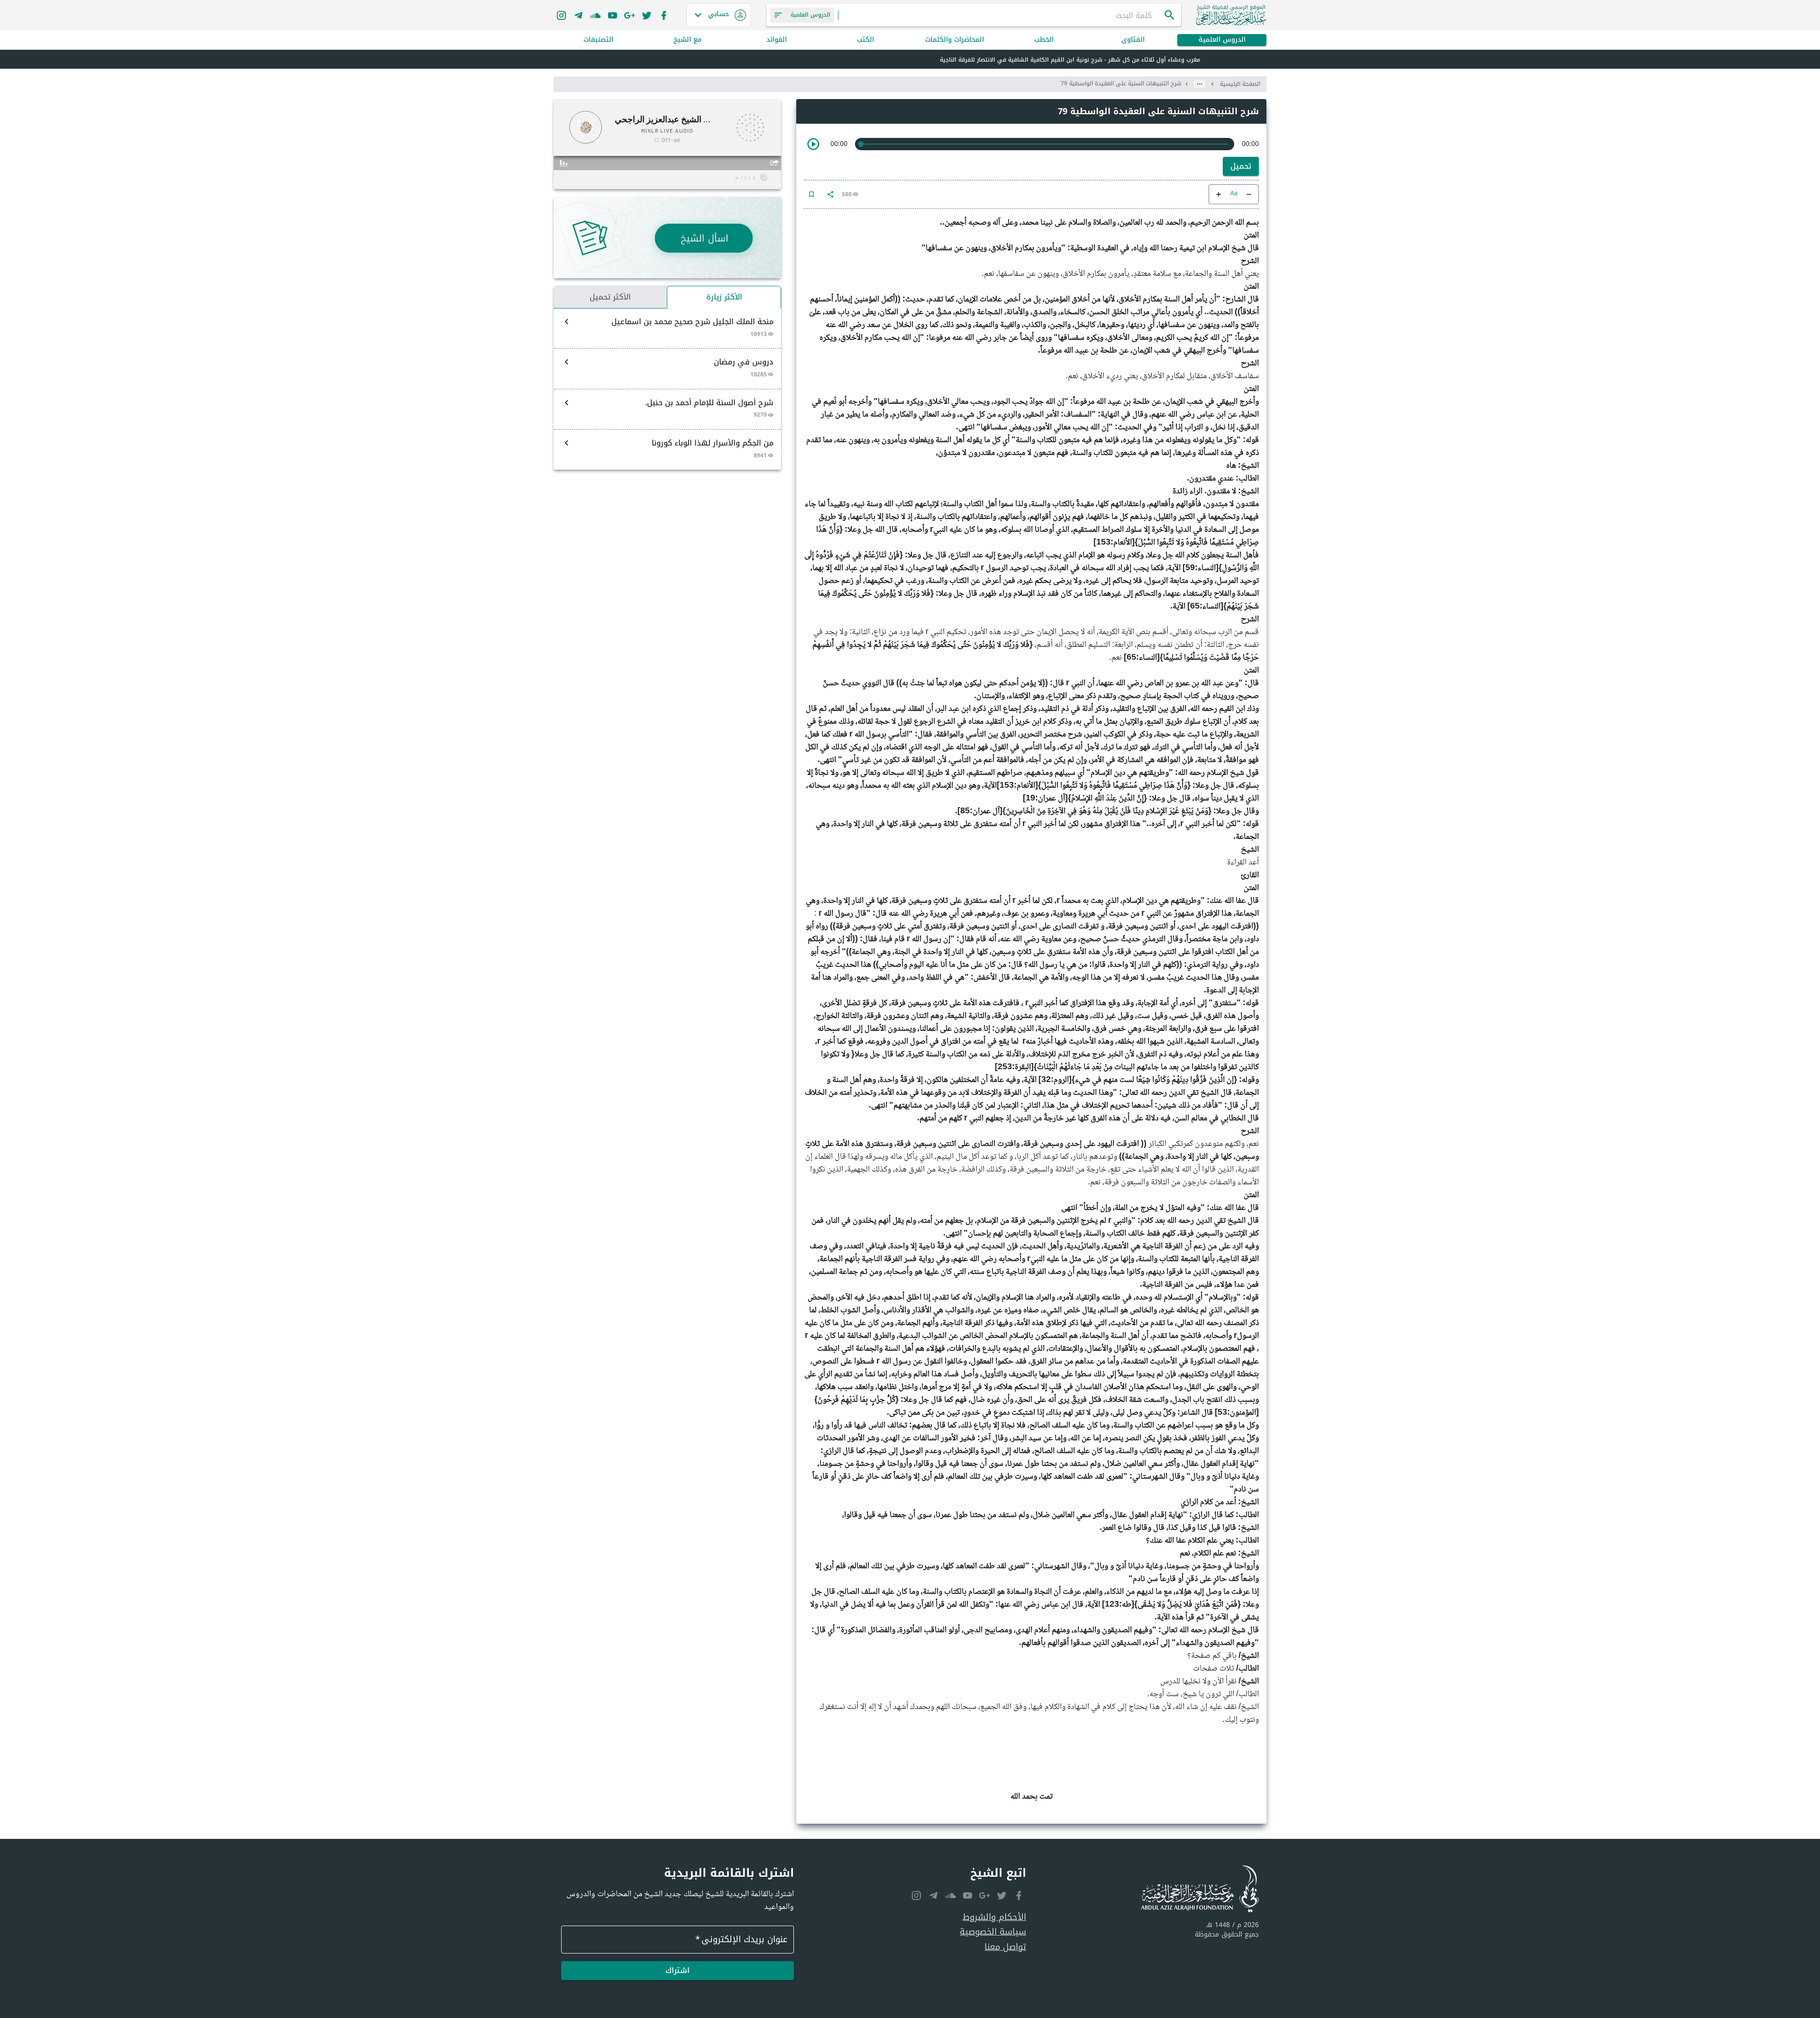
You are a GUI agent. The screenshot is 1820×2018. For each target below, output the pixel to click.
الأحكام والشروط (994, 1917)
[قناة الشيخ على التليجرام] (578, 15)
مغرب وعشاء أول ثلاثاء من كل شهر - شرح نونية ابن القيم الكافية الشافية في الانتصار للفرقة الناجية (1070, 60)
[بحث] (1170, 15)
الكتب (865, 40)
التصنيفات (598, 40)
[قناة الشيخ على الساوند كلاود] (595, 15)
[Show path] (1200, 84)
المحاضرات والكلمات (955, 40)
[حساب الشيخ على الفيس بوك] (664, 15)
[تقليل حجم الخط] (1249, 194)
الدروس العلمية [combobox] (810, 15)
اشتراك (678, 1970)
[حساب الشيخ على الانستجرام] (561, 15)
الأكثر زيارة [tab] (724, 297)
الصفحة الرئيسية (1240, 84)
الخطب (1044, 40)
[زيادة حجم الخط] (1219, 194)
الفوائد (777, 40)
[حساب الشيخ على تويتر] (646, 15)
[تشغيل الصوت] (813, 144)
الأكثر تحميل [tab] (610, 297)
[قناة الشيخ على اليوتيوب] (612, 15)
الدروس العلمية (1222, 40)
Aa (1234, 194)
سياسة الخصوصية (993, 1932)
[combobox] (1001, 15)
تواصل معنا (1005, 1947)
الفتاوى (1133, 40)
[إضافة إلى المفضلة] (811, 194)
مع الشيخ (687, 40)
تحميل (1241, 166)
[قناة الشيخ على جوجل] (629, 15)
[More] (830, 194)
